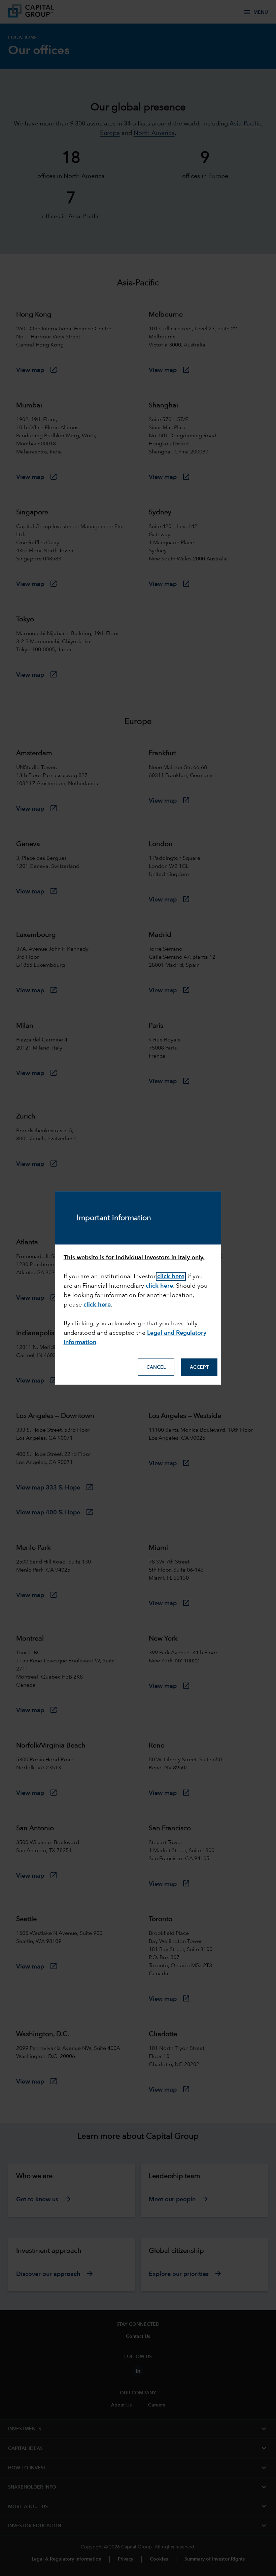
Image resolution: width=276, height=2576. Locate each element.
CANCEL (156, 1367)
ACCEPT (199, 1367)
